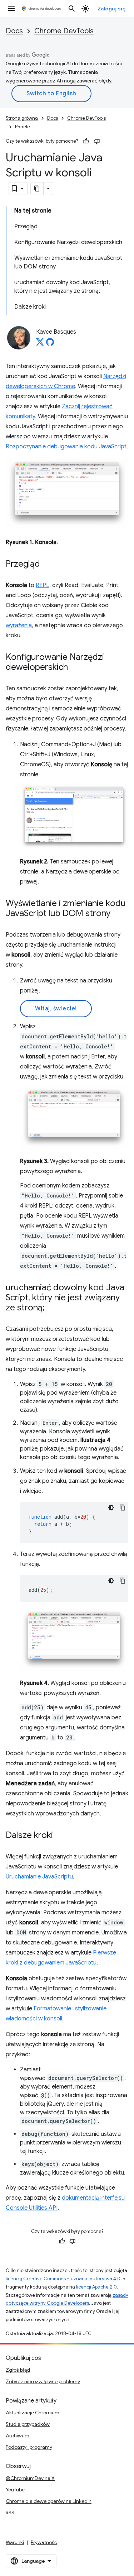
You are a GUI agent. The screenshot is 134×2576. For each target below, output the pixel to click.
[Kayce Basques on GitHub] (50, 344)
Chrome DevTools (64, 31)
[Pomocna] (86, 141)
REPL (43, 585)
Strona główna (22, 118)
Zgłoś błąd (18, 2370)
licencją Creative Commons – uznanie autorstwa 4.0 (63, 2279)
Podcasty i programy (29, 2447)
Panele (23, 127)
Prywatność (44, 2542)
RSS (10, 2513)
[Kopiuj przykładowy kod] (123, 1508)
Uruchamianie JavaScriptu (39, 1877)
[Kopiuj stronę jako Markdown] (37, 189)
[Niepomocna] (97, 141)
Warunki (15, 2542)
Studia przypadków (28, 2424)
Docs (14, 31)
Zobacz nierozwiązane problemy (43, 2381)
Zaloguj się (112, 9)
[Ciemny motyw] (111, 1508)
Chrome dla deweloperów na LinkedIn (49, 2501)
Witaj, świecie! (56, 1009)
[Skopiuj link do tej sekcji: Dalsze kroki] (60, 1836)
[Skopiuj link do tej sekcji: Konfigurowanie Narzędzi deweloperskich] (75, 668)
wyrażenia (19, 625)
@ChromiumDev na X (30, 2478)
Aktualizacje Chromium (33, 2413)
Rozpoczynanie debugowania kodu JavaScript (66, 447)
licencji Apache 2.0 (96, 2287)
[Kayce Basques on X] (40, 344)
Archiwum (18, 2435)
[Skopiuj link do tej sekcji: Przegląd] (47, 565)
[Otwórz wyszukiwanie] (72, 9)
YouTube (15, 2490)
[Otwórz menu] (11, 9)
